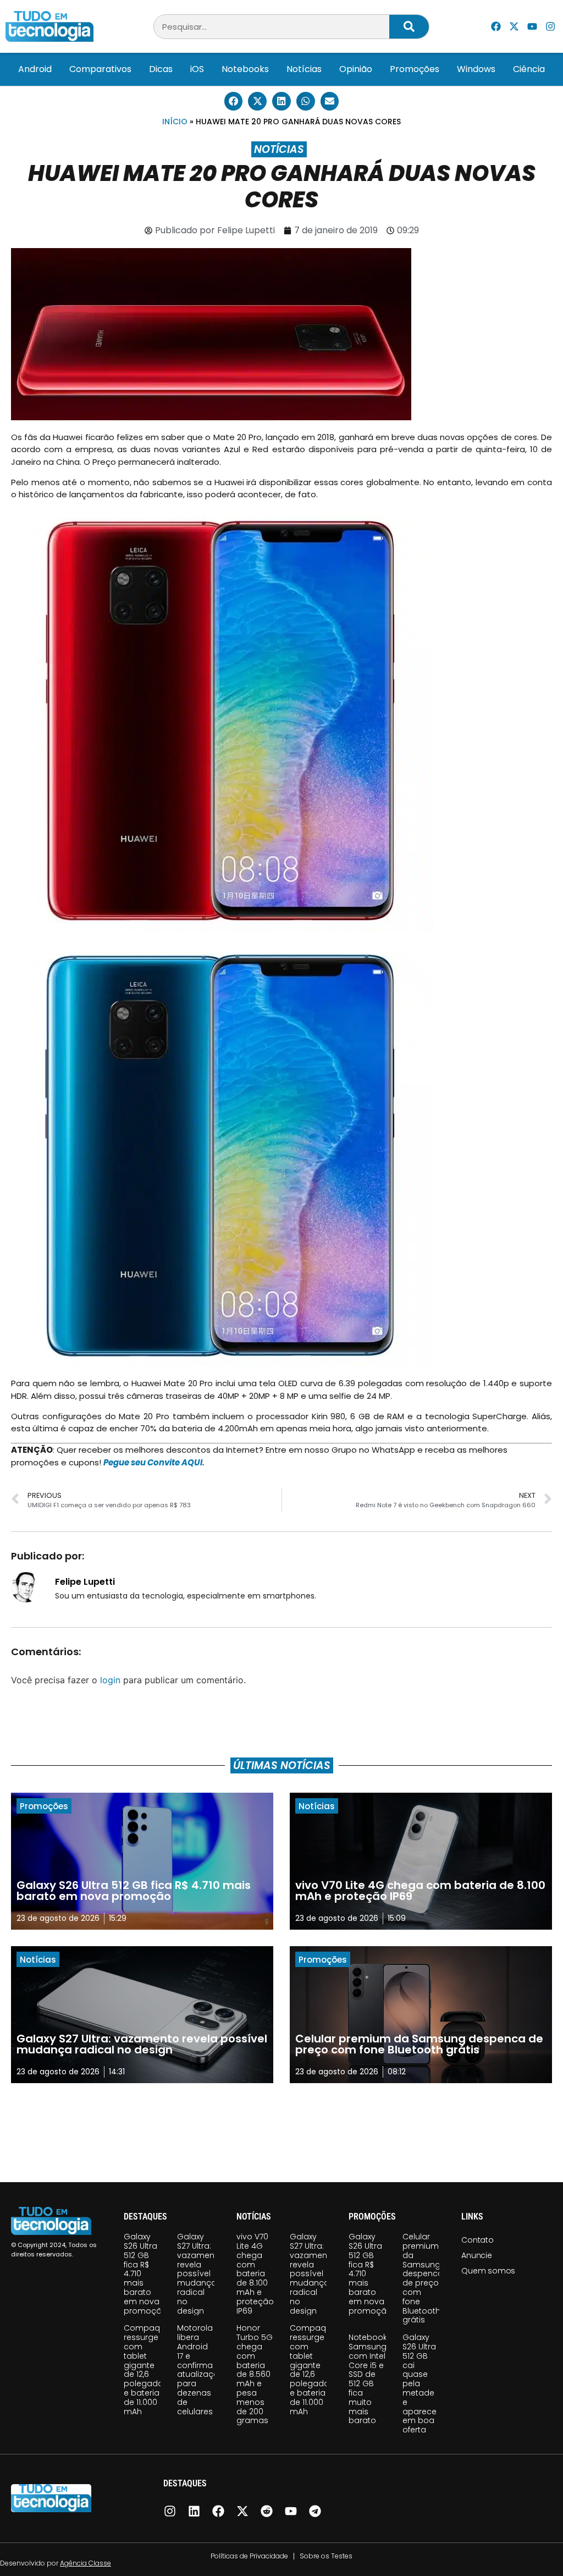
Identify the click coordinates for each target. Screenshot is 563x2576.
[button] (234, 101)
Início (175, 122)
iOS (197, 69)
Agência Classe (85, 2563)
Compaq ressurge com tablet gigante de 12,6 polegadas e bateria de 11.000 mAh (146, 2369)
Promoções (415, 69)
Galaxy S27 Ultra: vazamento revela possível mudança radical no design (200, 2273)
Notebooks (245, 69)
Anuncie (477, 2255)
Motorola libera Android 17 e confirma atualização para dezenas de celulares (201, 2369)
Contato (478, 2240)
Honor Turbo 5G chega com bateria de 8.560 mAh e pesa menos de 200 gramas (255, 2374)
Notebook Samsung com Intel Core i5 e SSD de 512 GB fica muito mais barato (368, 2379)
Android (35, 69)
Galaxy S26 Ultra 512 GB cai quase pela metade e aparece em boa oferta (420, 2383)
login (110, 1680)
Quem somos (488, 2271)
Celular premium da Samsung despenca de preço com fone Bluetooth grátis (423, 2278)
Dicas (161, 69)
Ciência (529, 69)
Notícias (304, 69)
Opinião (356, 69)
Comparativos (100, 69)
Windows (476, 69)
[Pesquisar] (409, 27)
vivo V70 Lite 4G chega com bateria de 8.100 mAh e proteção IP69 (255, 2273)
